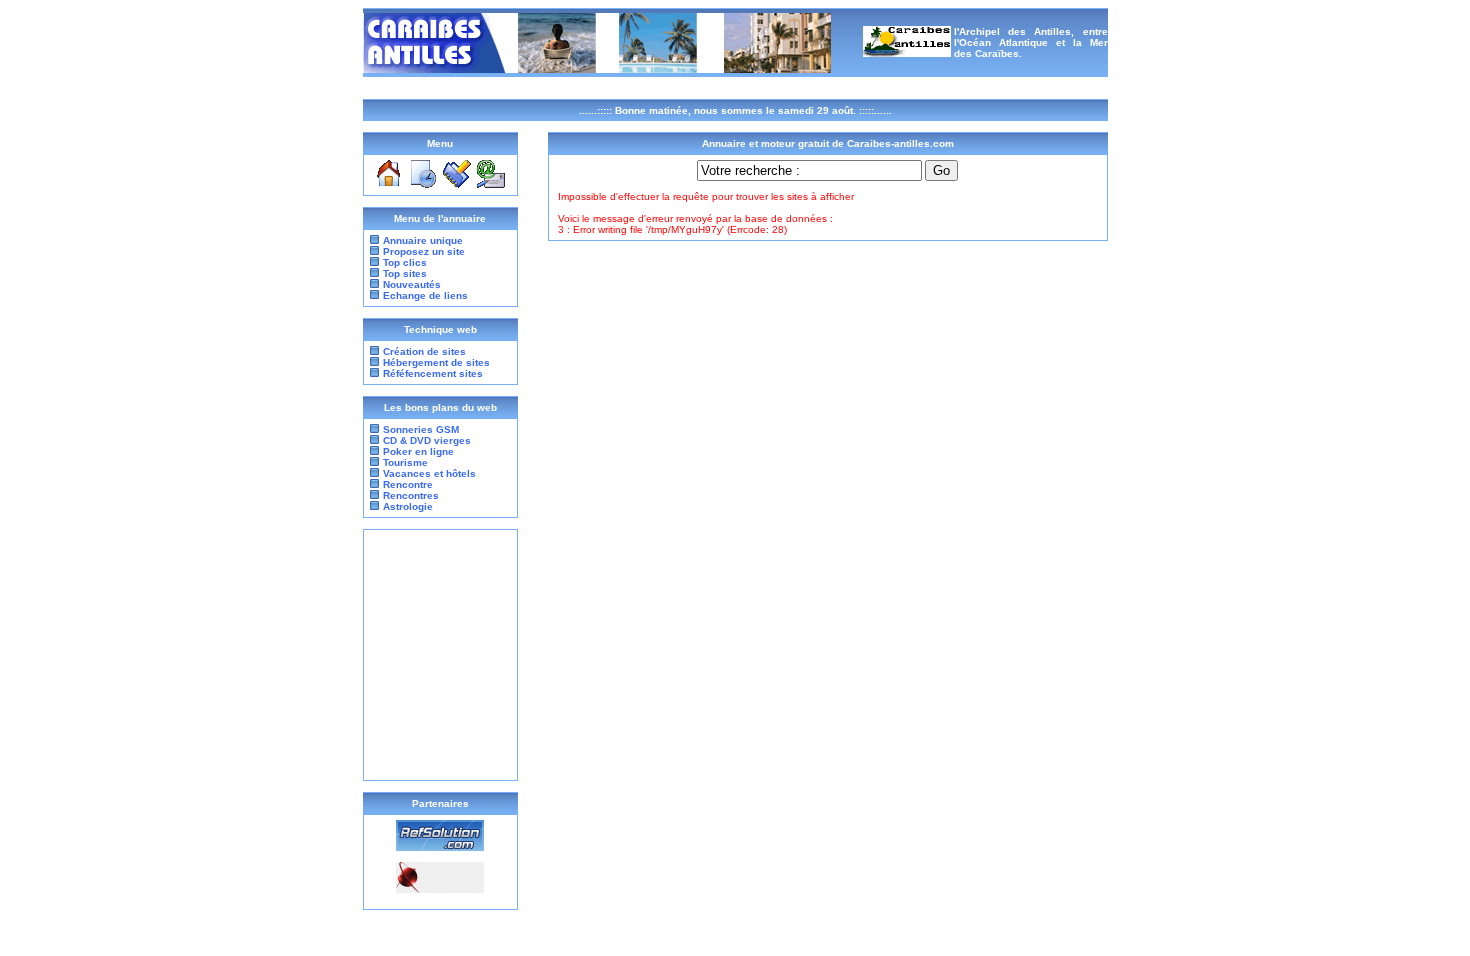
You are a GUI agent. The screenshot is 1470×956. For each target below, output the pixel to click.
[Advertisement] (440, 655)
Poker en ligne (417, 451)
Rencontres (409, 495)
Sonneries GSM (419, 429)
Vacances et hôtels (428, 473)
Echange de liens (425, 295)
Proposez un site (424, 251)
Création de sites (424, 351)
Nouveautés (412, 284)
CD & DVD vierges (425, 440)
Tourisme (404, 462)
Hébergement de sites (436, 362)
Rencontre (406, 484)
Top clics (405, 262)
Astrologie (406, 506)
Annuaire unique (423, 240)
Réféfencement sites (433, 373)
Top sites (405, 273)
